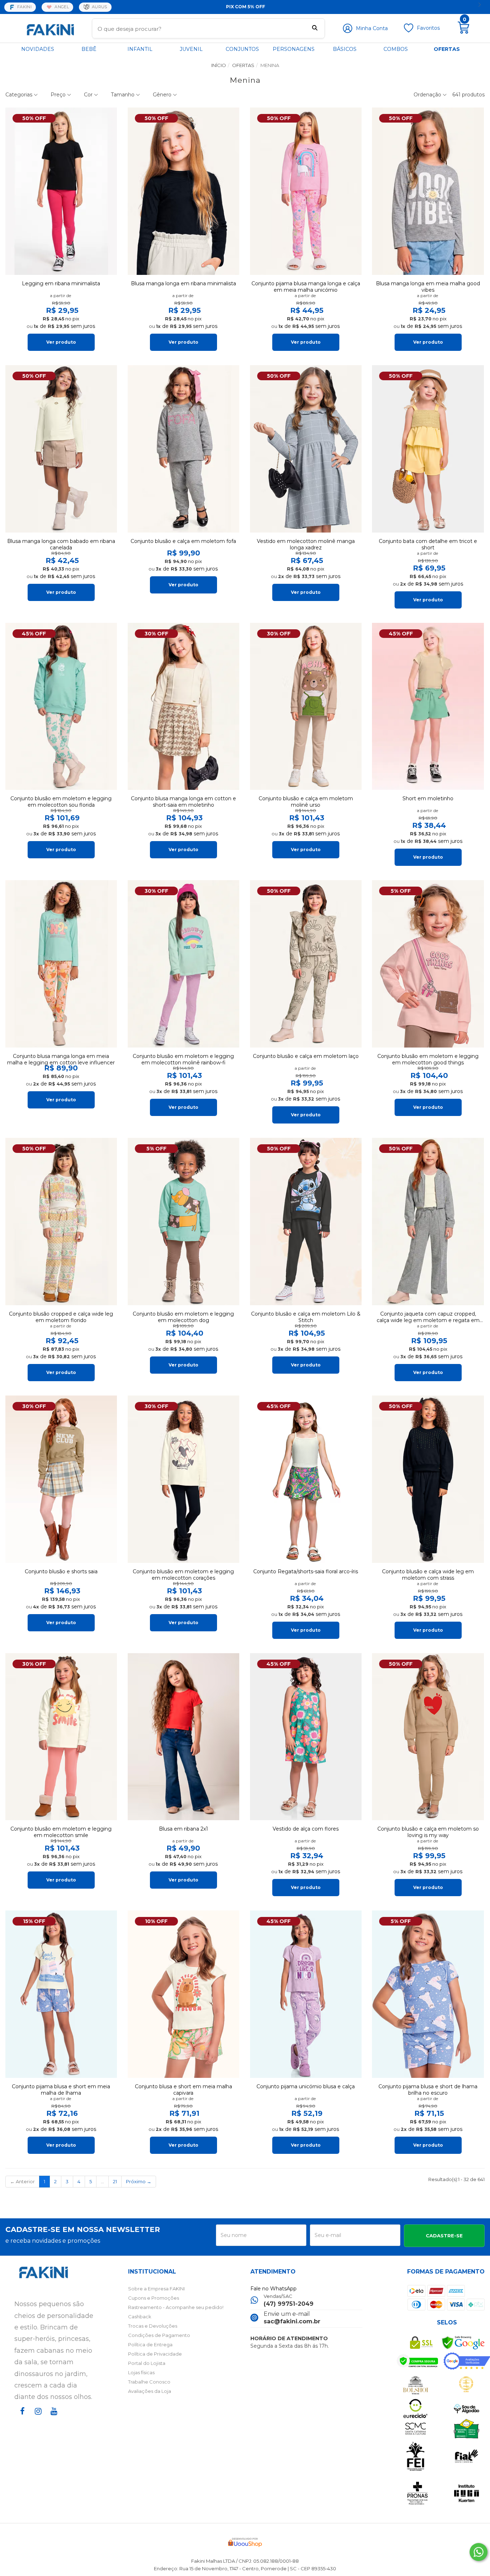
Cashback (140, 2317)
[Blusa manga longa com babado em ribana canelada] (61, 449)
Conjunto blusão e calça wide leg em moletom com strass (428, 1575)
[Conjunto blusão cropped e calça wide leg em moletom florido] (61, 1222)
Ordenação (428, 95)
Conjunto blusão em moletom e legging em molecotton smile (61, 1832)
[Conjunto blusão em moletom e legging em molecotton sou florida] (61, 707)
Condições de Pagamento (159, 2335)
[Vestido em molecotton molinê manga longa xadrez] (306, 449)
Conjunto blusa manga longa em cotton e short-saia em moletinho (183, 802)
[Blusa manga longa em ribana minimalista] (184, 191)
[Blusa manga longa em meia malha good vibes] (428, 191)
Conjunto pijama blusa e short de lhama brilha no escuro (428, 2090)
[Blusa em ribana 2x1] (184, 1737)
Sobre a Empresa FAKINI (156, 2289)
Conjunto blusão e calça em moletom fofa (183, 541)
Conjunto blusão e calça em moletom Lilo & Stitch (306, 1317)
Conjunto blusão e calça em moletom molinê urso (306, 802)
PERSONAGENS (294, 49)
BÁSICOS (345, 49)
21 (115, 2181)
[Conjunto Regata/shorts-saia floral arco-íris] (306, 1479)
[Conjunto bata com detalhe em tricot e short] (428, 449)
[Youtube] (52, 2418)
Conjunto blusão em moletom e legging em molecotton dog (183, 1317)
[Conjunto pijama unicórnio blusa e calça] (306, 1994)
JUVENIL (191, 49)
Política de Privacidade (155, 2354)
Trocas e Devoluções (153, 2326)
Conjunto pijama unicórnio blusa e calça (306, 2086)
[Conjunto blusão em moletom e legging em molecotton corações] (184, 1479)
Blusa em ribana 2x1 (183, 1829)
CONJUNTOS (242, 49)
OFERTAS (447, 49)
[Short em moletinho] (428, 707)
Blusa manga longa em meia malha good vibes (428, 287)
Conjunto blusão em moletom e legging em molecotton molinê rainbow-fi (183, 1059)
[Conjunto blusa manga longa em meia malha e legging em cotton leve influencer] (61, 964)
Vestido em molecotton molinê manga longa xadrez (306, 544)
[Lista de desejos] (409, 31)
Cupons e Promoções (154, 2298)
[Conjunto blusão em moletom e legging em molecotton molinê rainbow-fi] (184, 964)
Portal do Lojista (147, 2363)
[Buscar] (315, 29)
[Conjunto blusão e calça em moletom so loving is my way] (428, 1737)
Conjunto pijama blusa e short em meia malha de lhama (61, 2090)
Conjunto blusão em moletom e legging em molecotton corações (183, 1575)
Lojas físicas (141, 2372)
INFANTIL (140, 49)
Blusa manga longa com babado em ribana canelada (61, 544)
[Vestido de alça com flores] (306, 1737)
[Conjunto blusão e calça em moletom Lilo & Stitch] (306, 1222)
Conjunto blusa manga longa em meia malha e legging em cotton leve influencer (61, 1059)
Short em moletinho (428, 798)
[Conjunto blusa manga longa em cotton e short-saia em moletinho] (184, 707)
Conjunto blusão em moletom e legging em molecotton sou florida (61, 802)
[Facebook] (21, 2418)
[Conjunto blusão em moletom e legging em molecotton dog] (184, 1222)
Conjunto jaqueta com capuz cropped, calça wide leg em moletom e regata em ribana (428, 1317)
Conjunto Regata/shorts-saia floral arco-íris (306, 1571)
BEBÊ (89, 49)
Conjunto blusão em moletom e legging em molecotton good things (428, 1059)
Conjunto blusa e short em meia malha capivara (183, 2090)
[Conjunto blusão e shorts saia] (61, 1479)
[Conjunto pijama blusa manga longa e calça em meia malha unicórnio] (306, 191)
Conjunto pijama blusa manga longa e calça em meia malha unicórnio (306, 287)
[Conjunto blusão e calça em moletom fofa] (184, 449)
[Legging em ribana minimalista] (61, 191)
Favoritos (428, 28)
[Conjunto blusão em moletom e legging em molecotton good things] (428, 964)
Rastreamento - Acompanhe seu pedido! (176, 2307)
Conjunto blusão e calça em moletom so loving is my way (428, 1832)
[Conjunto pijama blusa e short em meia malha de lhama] (61, 1994)
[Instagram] (37, 2418)
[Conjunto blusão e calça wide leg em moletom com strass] (428, 1479)
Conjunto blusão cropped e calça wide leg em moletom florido (61, 1317)
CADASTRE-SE (444, 2236)
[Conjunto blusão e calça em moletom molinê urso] (306, 707)
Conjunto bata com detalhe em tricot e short (428, 544)
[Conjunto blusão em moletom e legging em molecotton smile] (61, 1737)
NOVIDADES (38, 49)
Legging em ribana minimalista (61, 283)
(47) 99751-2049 (289, 2304)
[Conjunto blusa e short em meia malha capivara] (184, 1994)
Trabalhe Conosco (149, 2382)
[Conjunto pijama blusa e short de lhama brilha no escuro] (428, 1994)
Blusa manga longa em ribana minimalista (183, 283)
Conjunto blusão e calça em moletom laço (306, 1056)
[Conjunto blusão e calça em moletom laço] (306, 964)
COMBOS (396, 49)
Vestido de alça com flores (306, 1829)
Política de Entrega (150, 2344)
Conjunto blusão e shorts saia (61, 1571)
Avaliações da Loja (150, 2391)
